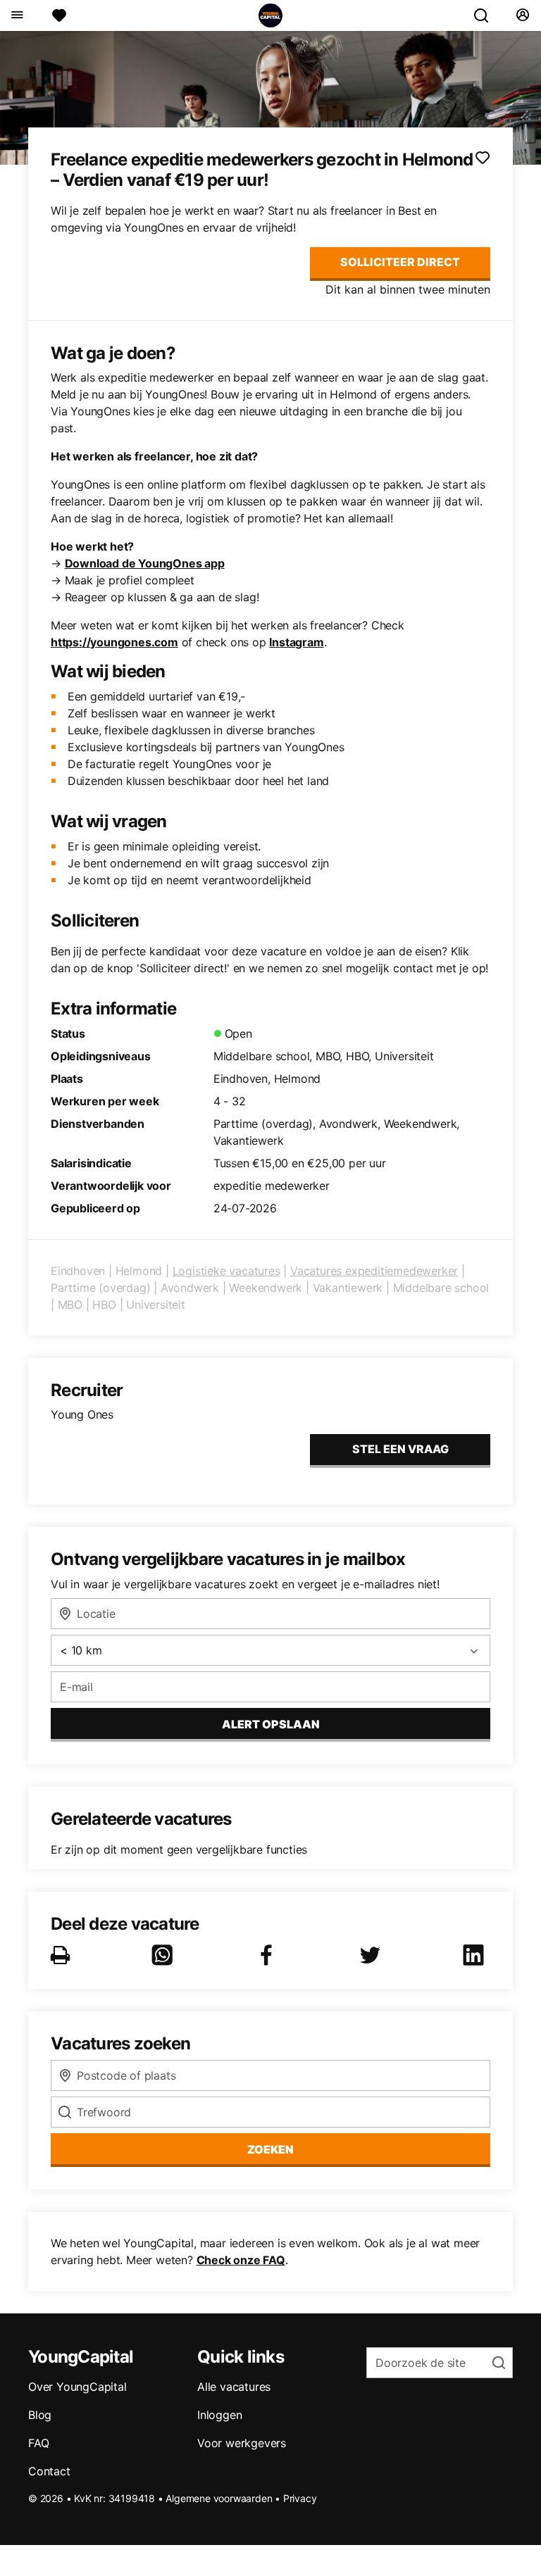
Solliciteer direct (400, 262)
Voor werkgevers (242, 2443)
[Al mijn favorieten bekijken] (59, 15)
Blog (40, 2415)
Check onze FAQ (241, 2260)
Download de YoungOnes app (145, 563)
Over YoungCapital (77, 2387)
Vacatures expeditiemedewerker (374, 1271)
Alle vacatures (234, 2387)
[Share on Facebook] (269, 1955)
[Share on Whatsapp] (165, 1955)
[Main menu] (17, 15)
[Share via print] (63, 1955)
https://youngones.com (114, 642)
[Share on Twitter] (373, 1955)
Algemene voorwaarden (219, 2498)
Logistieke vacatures (226, 1271)
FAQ (38, 2443)
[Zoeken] (487, 15)
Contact (49, 2471)
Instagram (296, 642)
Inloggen (219, 2415)
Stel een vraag (400, 1449)
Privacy (300, 2498)
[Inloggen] (522, 15)
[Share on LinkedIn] (476, 1955)
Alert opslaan (271, 1724)
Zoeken (270, 2149)
